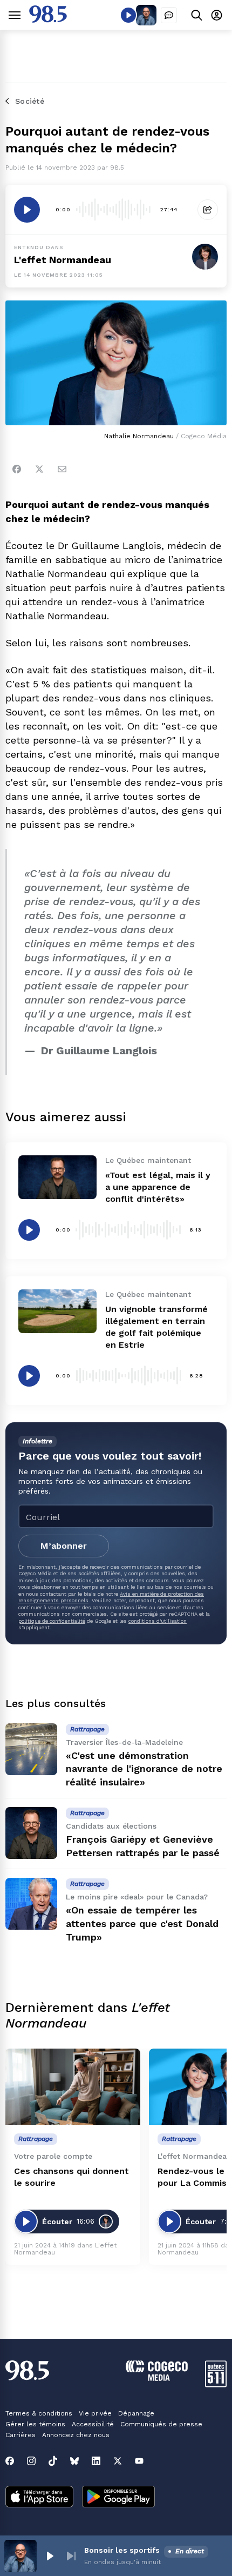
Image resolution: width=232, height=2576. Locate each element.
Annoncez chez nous (76, 2435)
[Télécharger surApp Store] (39, 2498)
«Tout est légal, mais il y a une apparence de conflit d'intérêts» (158, 1187)
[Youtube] (139, 2461)
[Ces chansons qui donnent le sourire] (73, 2087)
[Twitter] (39, 469)
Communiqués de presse (161, 2424)
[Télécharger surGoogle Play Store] (118, 2498)
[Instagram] (31, 2461)
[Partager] (208, 210)
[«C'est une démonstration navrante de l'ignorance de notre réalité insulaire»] (31, 1749)
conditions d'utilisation (158, 1621)
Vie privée (95, 2413)
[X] (118, 2461)
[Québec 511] (216, 2384)
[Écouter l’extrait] (27, 210)
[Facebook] (17, 469)
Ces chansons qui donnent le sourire (71, 2177)
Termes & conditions (39, 2413)
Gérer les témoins (35, 2424)
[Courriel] (62, 469)
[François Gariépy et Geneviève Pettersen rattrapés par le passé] (31, 1833)
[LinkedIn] (96, 2461)
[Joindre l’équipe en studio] (169, 15)
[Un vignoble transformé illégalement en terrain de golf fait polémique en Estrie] (57, 1311)
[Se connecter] (217, 15)
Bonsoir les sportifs (122, 2550)
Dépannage (136, 2413)
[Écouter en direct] (128, 15)
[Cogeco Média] (157, 2378)
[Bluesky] (74, 2461)
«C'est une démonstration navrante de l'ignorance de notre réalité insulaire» (144, 1769)
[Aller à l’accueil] (48, 20)
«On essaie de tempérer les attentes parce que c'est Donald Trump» (142, 1923)
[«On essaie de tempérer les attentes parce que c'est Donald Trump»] (31, 1904)
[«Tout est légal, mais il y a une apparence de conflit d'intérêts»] (57, 1177)
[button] (50, 2556)
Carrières (21, 2435)
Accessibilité (93, 2424)
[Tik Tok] (53, 2461)
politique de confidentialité (52, 1621)
